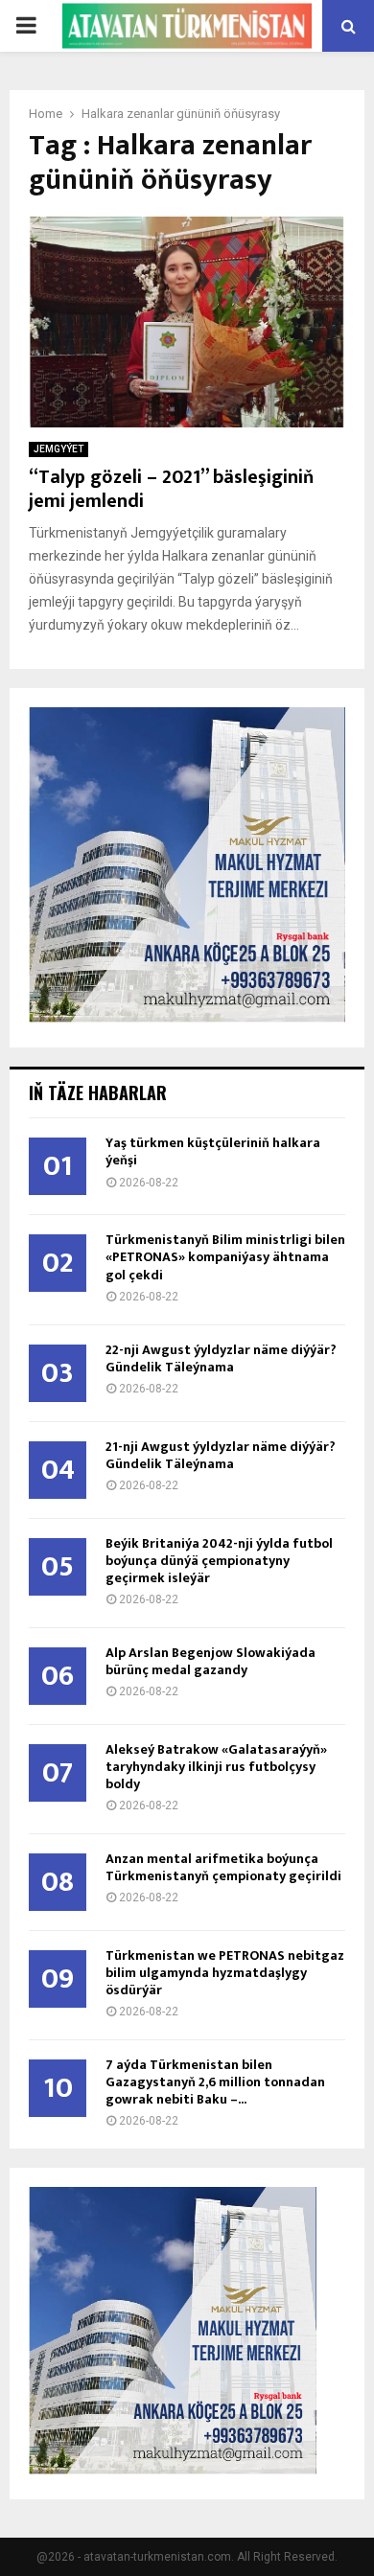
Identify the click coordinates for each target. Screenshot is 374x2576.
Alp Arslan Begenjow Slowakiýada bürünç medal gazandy (210, 1661)
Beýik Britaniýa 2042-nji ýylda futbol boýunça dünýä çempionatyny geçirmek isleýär (219, 1561)
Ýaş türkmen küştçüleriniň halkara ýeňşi (213, 1151)
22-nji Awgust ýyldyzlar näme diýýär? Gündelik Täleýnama (221, 1358)
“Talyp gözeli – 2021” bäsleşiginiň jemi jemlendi (171, 489)
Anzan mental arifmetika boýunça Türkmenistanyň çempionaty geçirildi (223, 1867)
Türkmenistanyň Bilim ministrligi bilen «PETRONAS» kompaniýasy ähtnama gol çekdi (225, 1257)
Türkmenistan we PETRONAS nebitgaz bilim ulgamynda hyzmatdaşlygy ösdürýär (225, 1973)
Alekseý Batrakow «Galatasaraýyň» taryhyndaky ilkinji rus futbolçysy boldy (216, 1767)
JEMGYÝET (58, 449)
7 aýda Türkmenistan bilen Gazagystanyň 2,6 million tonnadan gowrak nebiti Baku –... (215, 2082)
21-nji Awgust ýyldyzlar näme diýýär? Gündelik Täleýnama (221, 1455)
